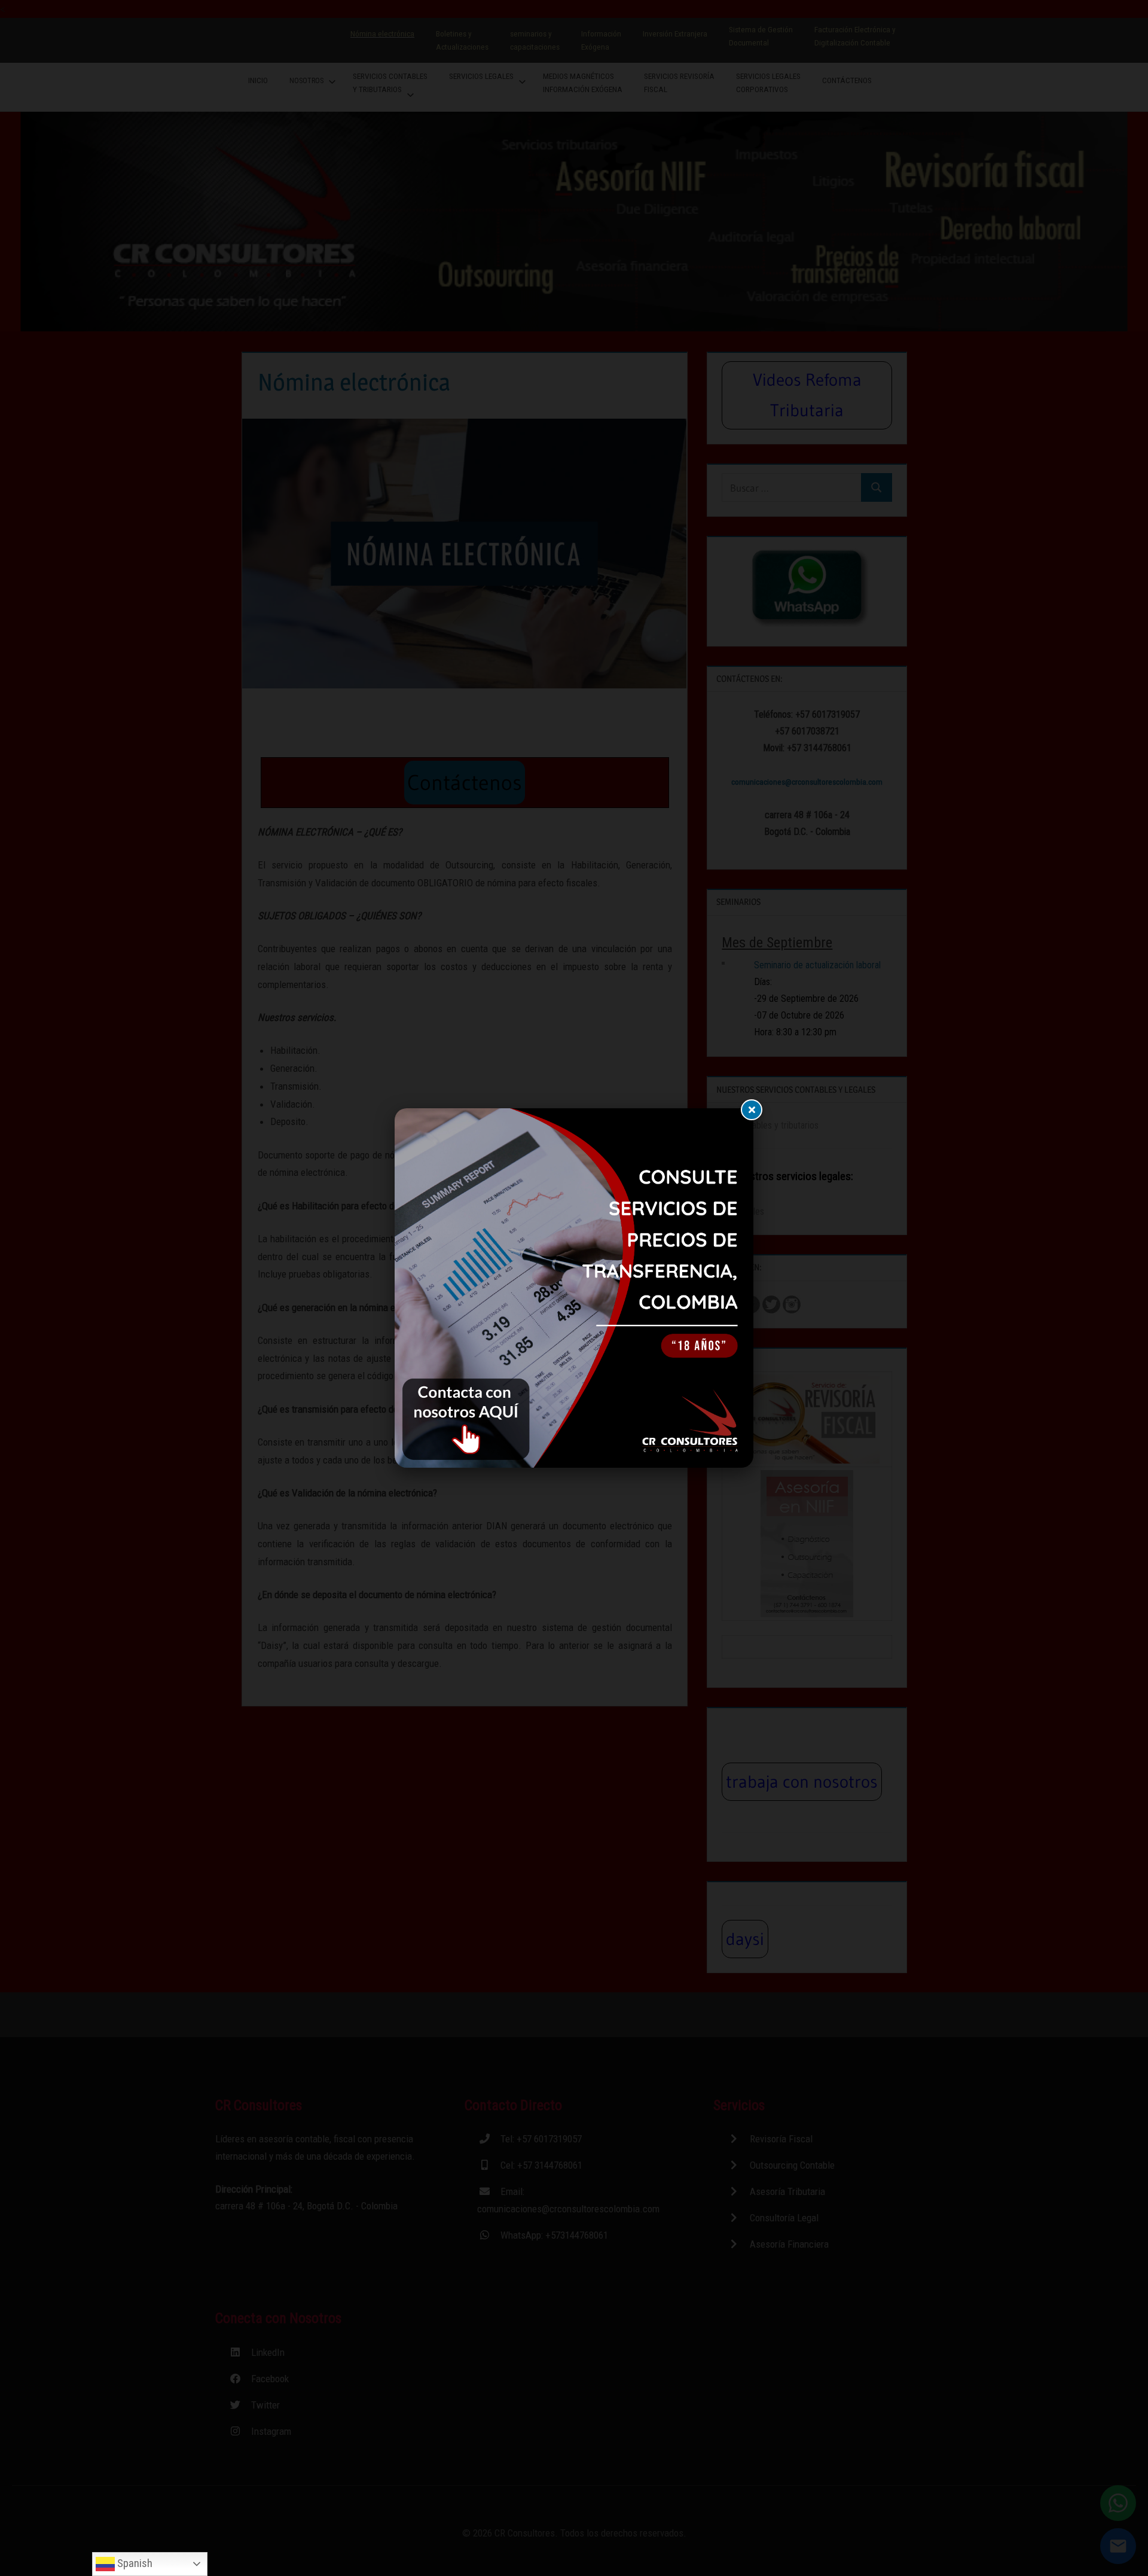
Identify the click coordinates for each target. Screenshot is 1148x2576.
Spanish (134, 2563)
